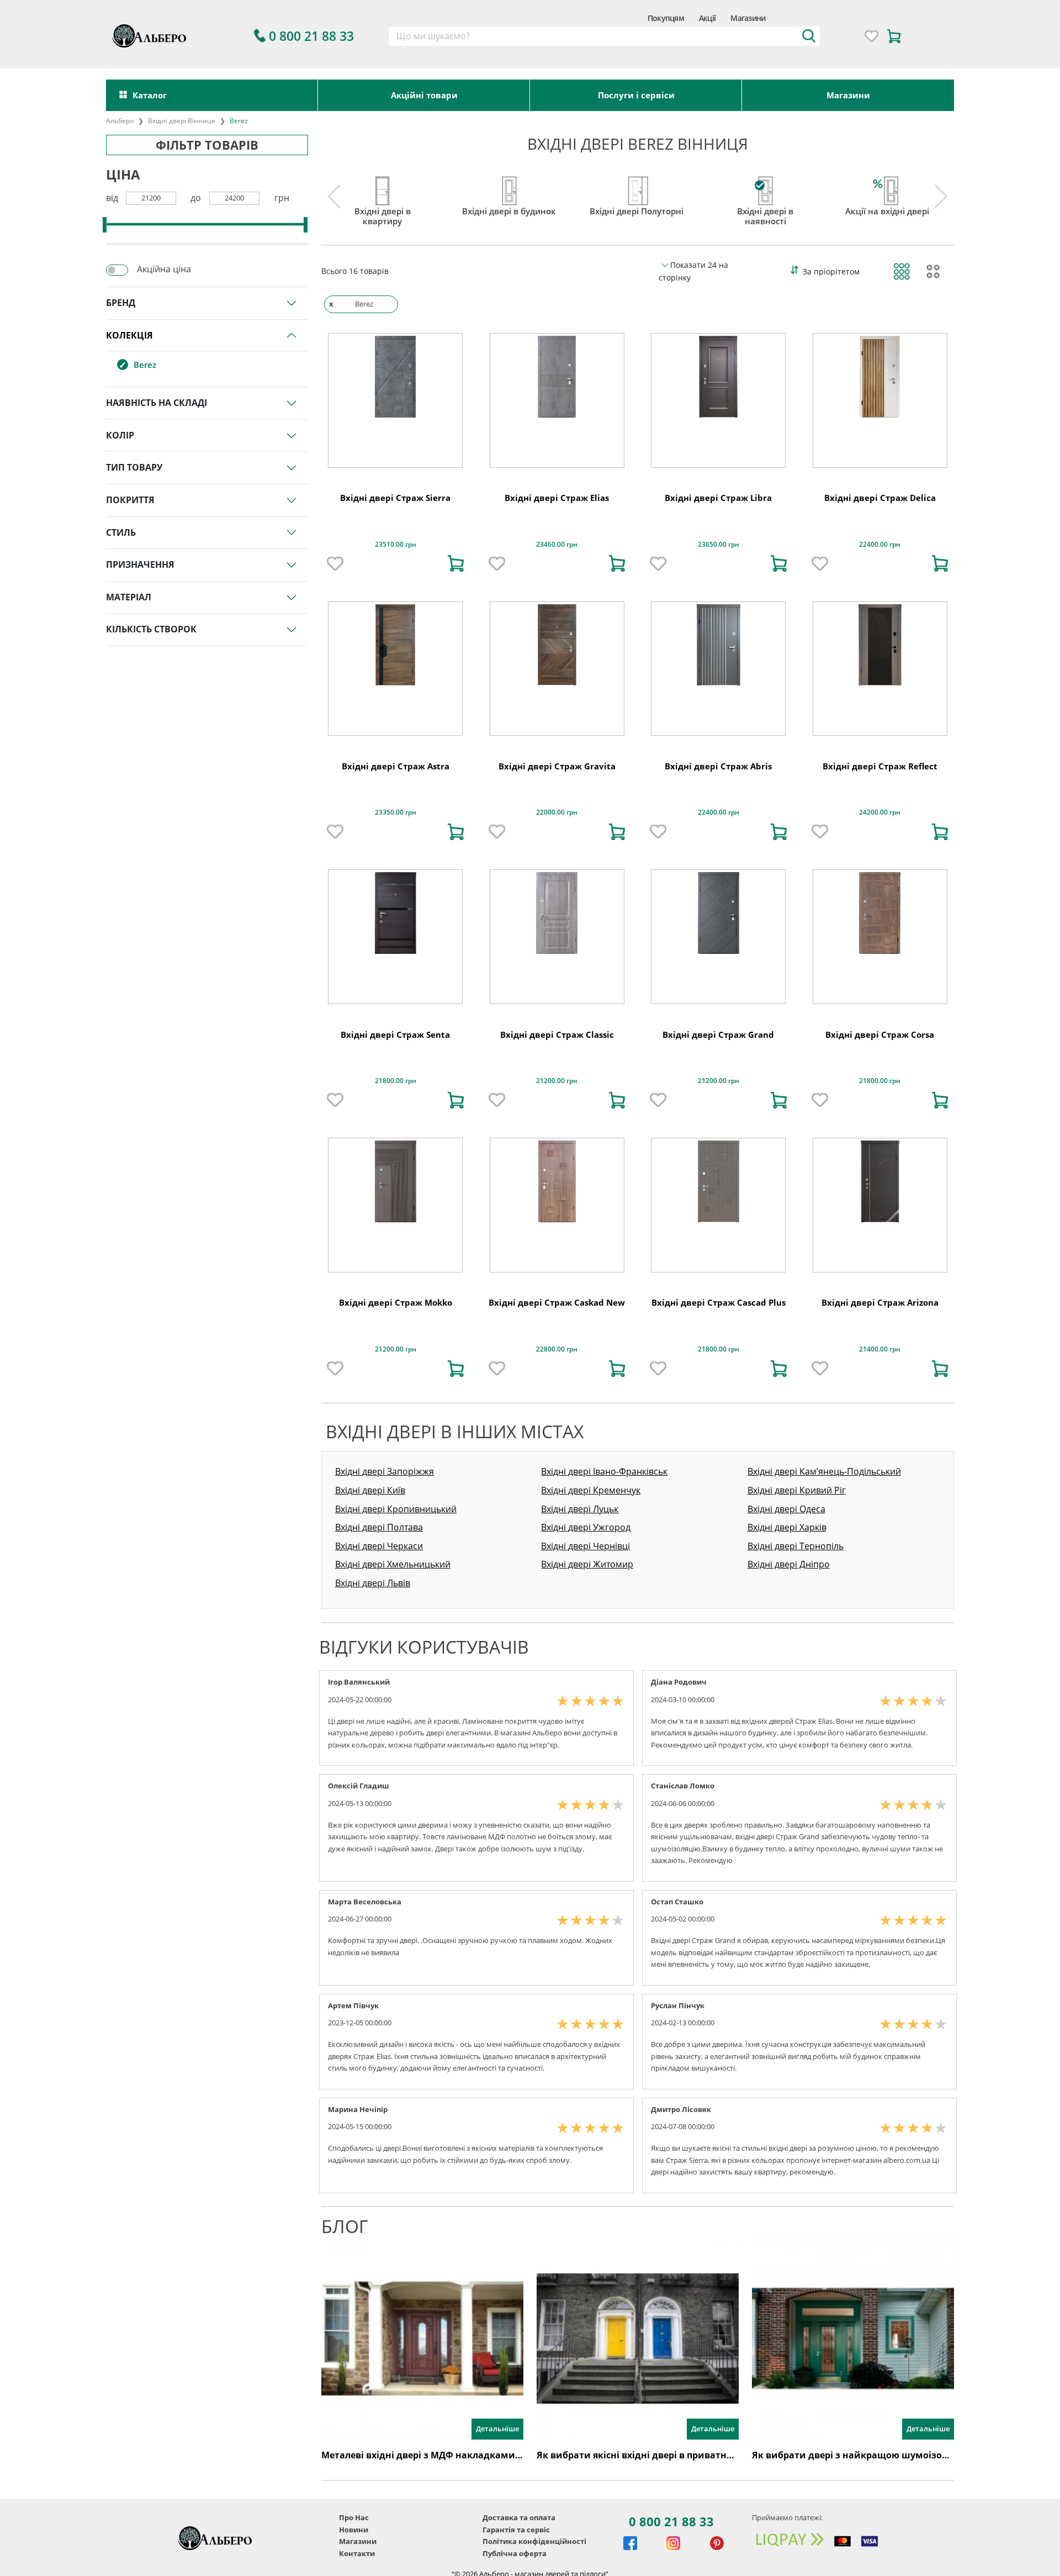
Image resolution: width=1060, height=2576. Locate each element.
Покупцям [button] (666, 18)
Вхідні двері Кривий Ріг (797, 1490)
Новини (354, 2530)
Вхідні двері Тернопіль (796, 1546)
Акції (707, 18)
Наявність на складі (157, 403)
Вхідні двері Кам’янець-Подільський (824, 1471)
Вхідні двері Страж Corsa (880, 1034)
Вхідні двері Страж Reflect (880, 766)
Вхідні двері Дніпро (789, 1564)
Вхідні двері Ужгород (586, 1527)
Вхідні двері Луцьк (580, 1509)
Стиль (121, 532)
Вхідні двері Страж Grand (718, 1034)
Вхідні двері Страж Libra (718, 498)
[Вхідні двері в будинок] (509, 188)
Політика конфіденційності (534, 2541)
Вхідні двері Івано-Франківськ (604, 1471)
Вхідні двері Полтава (379, 1527)
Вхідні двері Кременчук (591, 1490)
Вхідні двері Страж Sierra (395, 498)
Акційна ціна (164, 269)
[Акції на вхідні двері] (887, 188)
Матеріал (129, 597)
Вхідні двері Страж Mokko (396, 1302)
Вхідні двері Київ (370, 1490)
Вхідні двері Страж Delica (880, 498)
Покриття (130, 500)
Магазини (748, 18)
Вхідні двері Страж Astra (396, 766)
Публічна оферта (515, 2553)
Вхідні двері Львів (373, 1583)
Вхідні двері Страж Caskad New (557, 1302)
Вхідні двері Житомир (587, 1564)
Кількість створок (151, 629)
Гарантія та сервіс (516, 2530)
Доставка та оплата (519, 2517)
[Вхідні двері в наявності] (765, 188)
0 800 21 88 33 (671, 2521)
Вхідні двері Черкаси (379, 1546)
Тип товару (134, 467)
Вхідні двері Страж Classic (557, 1034)
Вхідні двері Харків (787, 1527)
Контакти (357, 2553)
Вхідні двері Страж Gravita (557, 766)
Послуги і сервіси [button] (636, 95)
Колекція (129, 335)
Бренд (121, 303)
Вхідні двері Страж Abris (718, 766)
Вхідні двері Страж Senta (395, 1034)
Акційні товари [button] (424, 95)
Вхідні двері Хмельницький (393, 1564)
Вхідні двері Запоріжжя (385, 1471)
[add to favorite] (335, 563)
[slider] (105, 225)
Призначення (140, 564)
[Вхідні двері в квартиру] (382, 188)
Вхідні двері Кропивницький (396, 1509)
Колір (120, 435)
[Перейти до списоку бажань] (871, 36)
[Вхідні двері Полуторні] (637, 188)
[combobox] (604, 36)
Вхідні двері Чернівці (585, 1546)
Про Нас (354, 2517)
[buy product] (456, 563)
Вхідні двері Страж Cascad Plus (719, 1302)
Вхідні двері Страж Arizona (880, 1302)
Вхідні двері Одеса (786, 1509)
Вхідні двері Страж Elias (557, 498)
